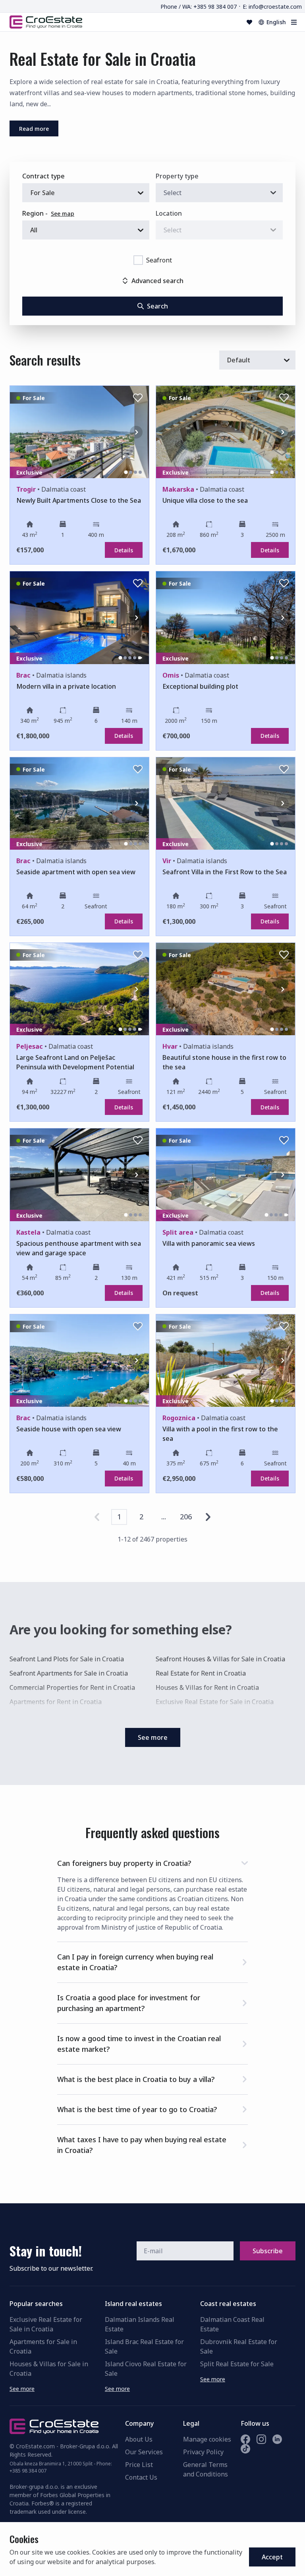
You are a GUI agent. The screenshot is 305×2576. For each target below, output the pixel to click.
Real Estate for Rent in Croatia (201, 1673)
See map (63, 214)
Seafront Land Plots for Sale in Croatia (67, 1659)
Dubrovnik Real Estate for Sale (239, 2346)
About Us (139, 2439)
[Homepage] (46, 22)
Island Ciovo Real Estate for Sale (146, 2369)
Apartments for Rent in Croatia (56, 1702)
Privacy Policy (203, 2452)
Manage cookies (207, 2439)
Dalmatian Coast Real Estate (232, 2324)
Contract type (43, 176)
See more (22, 2389)
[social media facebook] (245, 2439)
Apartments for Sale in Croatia (43, 2346)
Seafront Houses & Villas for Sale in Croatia (220, 1659)
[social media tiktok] (245, 2449)
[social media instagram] (261, 2439)
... (164, 1517)
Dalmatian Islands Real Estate (140, 2324)
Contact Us (141, 2477)
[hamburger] (294, 22)
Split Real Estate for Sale (237, 2364)
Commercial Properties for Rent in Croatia (72, 1687)
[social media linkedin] (277, 2439)
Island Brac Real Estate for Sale (144, 2346)
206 (186, 1517)
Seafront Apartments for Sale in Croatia (69, 1673)
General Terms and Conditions (206, 2469)
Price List (139, 2465)
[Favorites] (249, 22)
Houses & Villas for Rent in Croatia (207, 1687)
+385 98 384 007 (28, 2471)
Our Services (144, 2452)
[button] (152, 1862)
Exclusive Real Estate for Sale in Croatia (215, 1702)
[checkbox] (138, 260)
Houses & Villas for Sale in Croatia (49, 2369)
